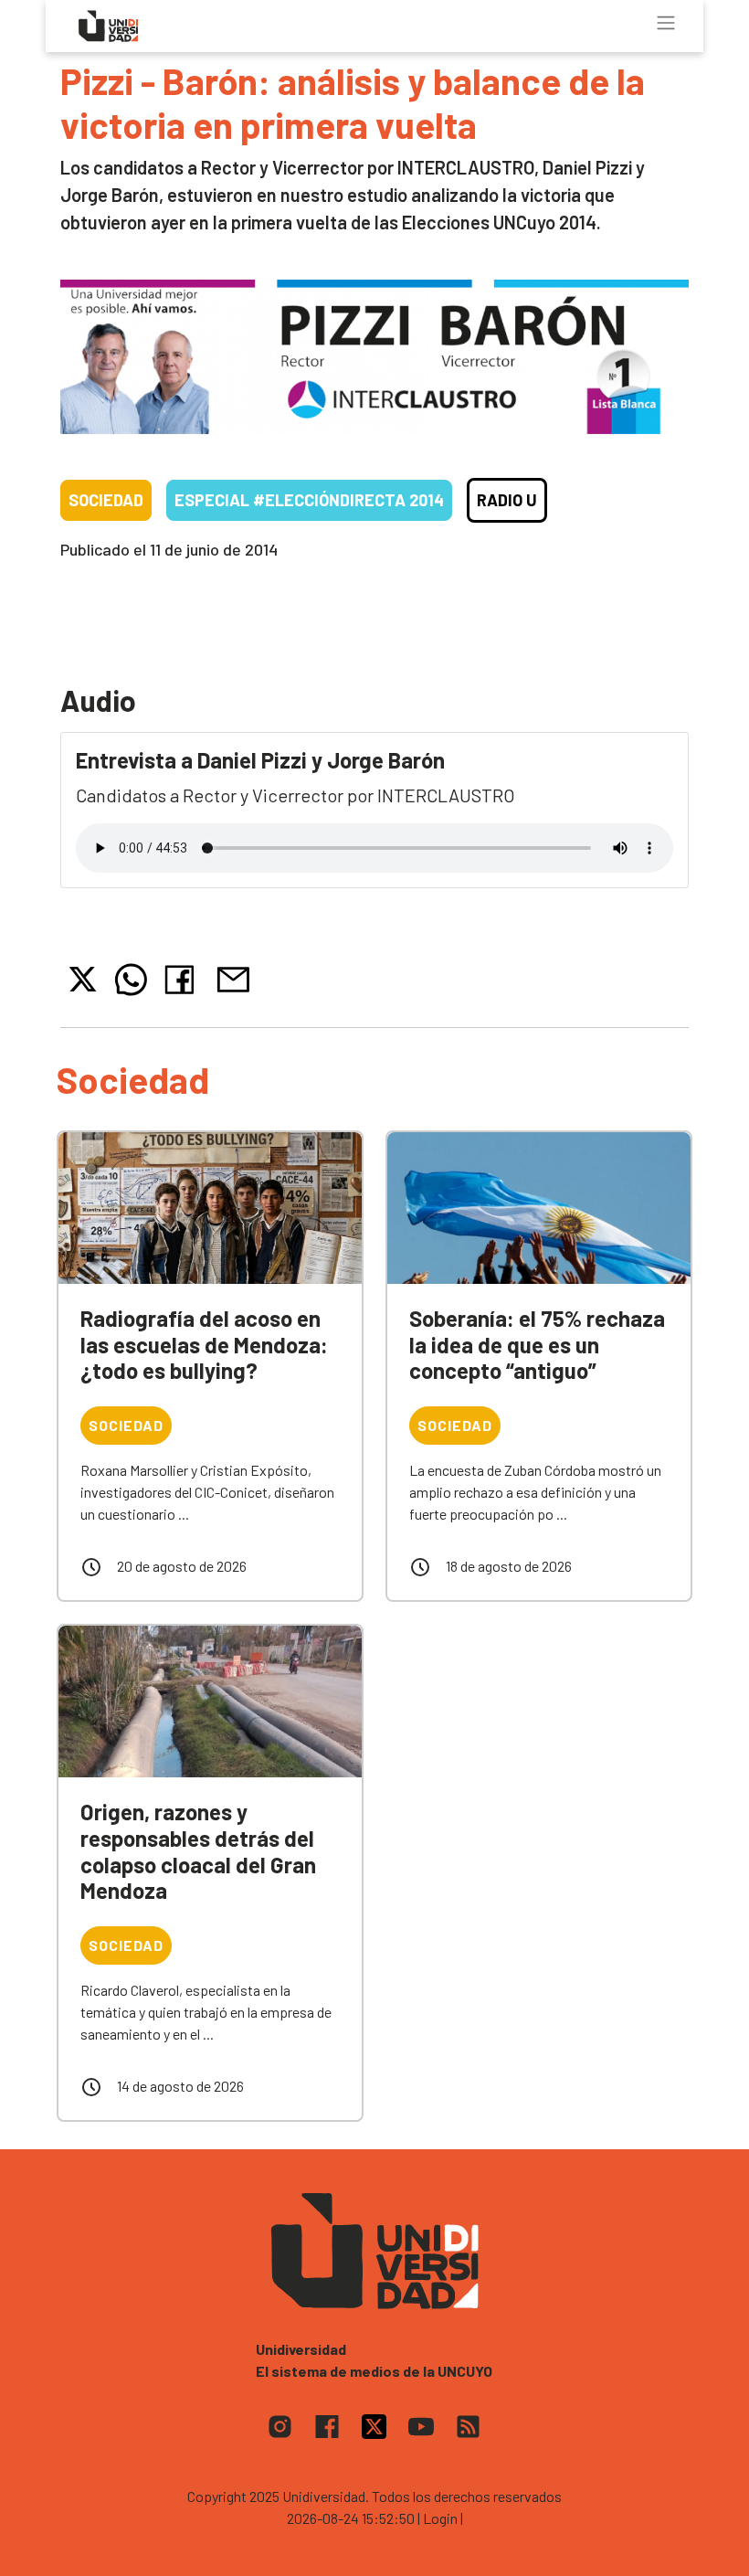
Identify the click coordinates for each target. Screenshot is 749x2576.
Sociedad (106, 500)
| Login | (440, 2518)
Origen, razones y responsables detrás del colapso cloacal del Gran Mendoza (198, 1851)
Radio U (507, 500)
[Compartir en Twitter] (83, 979)
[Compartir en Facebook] (183, 980)
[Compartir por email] (233, 977)
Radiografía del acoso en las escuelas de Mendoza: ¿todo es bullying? (204, 1345)
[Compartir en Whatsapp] (131, 980)
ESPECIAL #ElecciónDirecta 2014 (309, 500)
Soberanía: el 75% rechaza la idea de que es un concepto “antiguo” (537, 1345)
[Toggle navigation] (666, 23)
